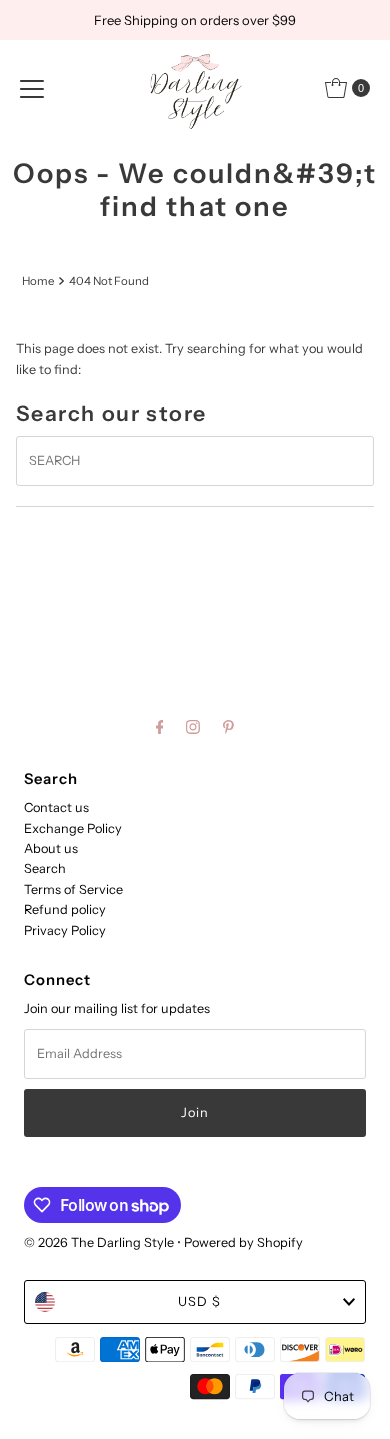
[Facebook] (160, 727)
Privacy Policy (65, 930)
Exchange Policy (73, 828)
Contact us (56, 807)
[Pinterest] (228, 727)
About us (51, 848)
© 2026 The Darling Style (100, 1242)
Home (38, 281)
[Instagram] (193, 727)
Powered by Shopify (243, 1242)
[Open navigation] (32, 88)
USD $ (199, 1301)
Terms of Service (73, 889)
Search (45, 868)
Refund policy (65, 909)
